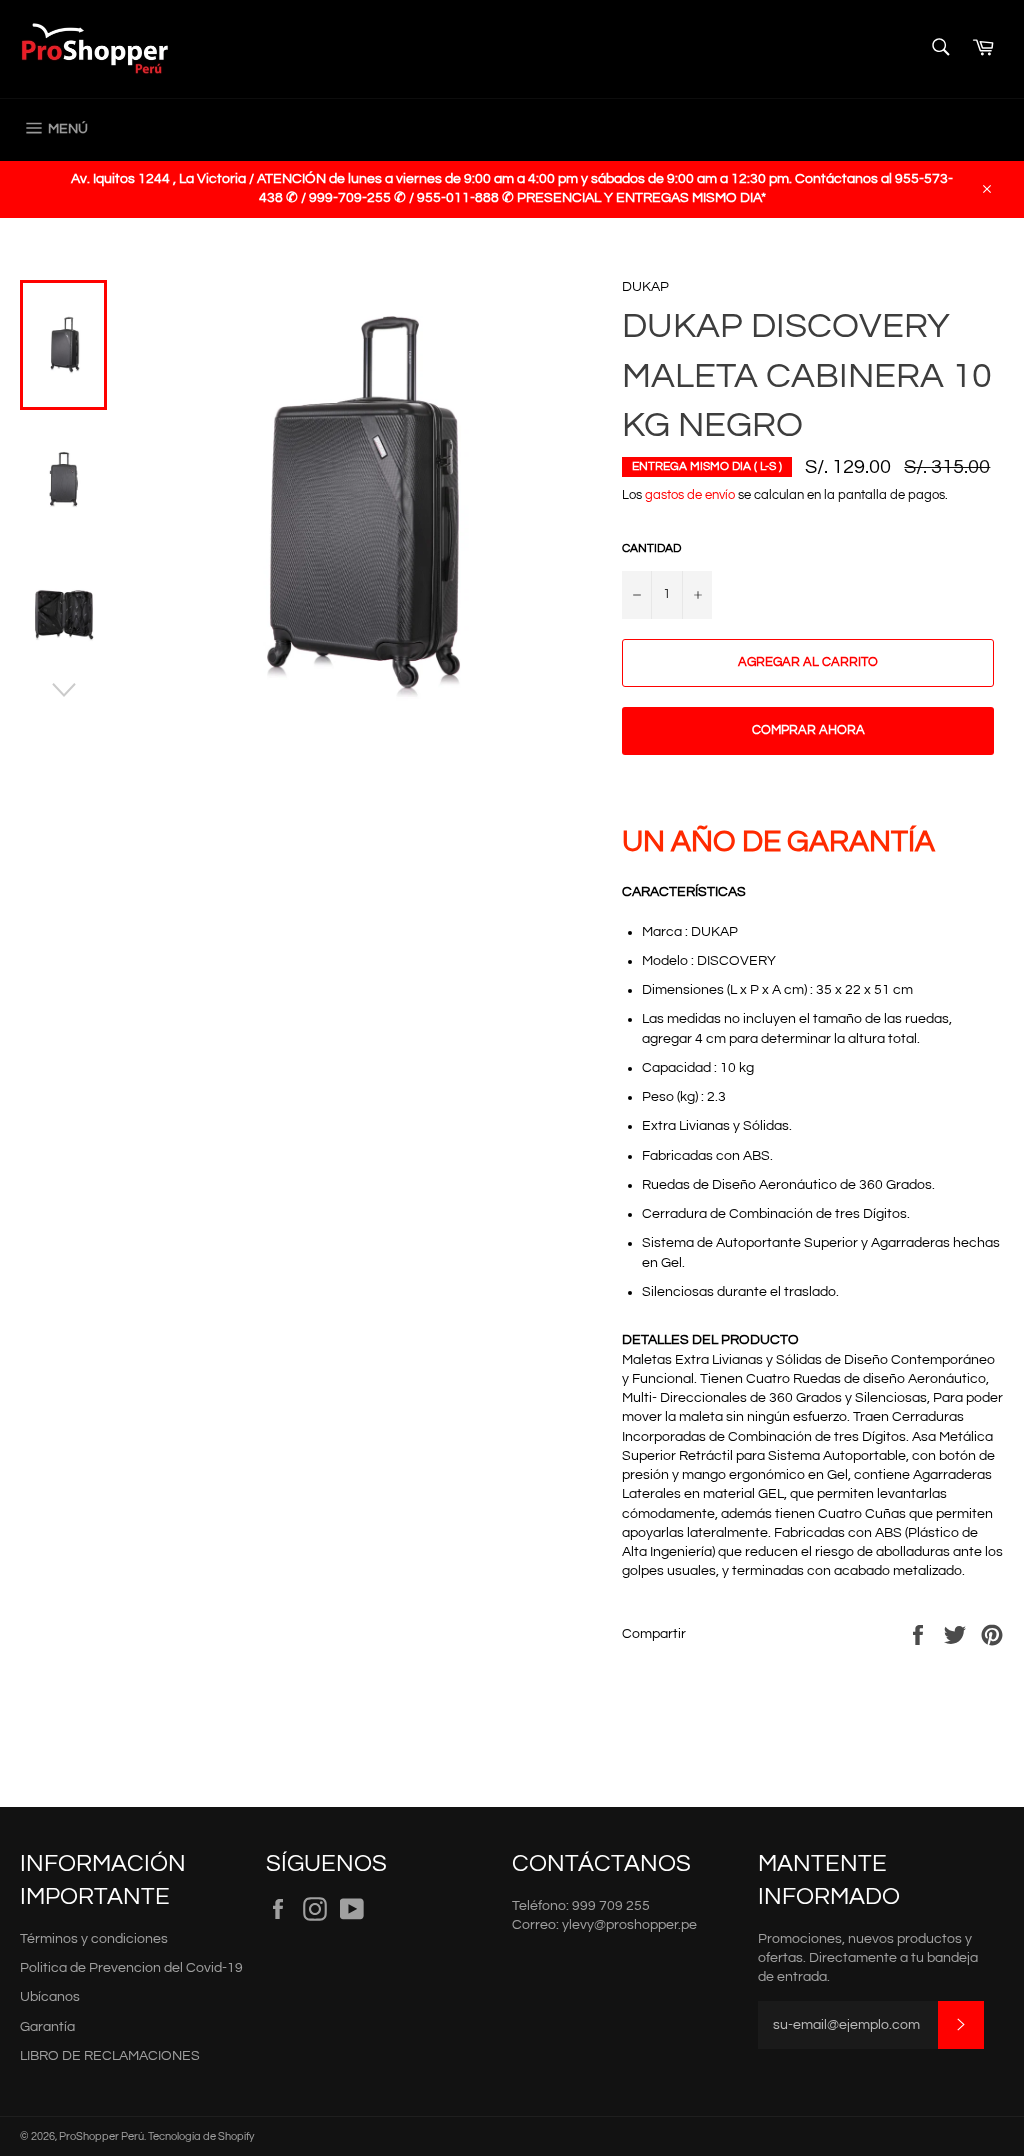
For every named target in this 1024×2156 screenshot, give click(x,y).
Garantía (47, 2027)
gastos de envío (690, 495)
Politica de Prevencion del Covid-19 (131, 1968)
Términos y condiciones (94, 1939)
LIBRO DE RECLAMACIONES (110, 2056)
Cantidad (651, 548)
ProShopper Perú (101, 2136)
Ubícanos (50, 1997)
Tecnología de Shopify (201, 2136)
